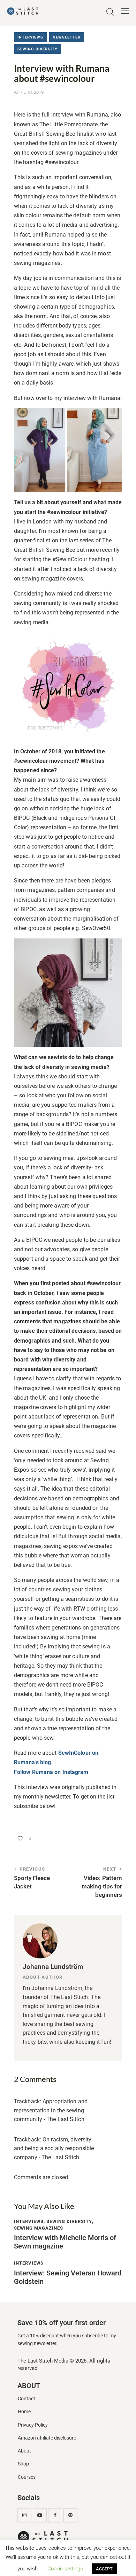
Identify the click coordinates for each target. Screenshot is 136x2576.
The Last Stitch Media (43, 2361)
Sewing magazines (39, 2228)
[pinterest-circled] (70, 2515)
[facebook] (55, 2515)
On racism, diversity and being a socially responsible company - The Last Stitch (54, 2148)
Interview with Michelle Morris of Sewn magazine (65, 2242)
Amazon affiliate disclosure (47, 2438)
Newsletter (67, 37)
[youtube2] (40, 2515)
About (24, 2451)
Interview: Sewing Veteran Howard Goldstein (68, 2277)
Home (24, 2412)
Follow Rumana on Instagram (51, 1772)
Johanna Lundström (53, 1967)
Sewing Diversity (37, 49)
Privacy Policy (33, 2425)
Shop (23, 2464)
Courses (27, 2477)
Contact (27, 2399)
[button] (125, 11)
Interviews (30, 37)
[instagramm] (24, 2515)
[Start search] (110, 12)
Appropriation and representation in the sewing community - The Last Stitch (51, 2110)
